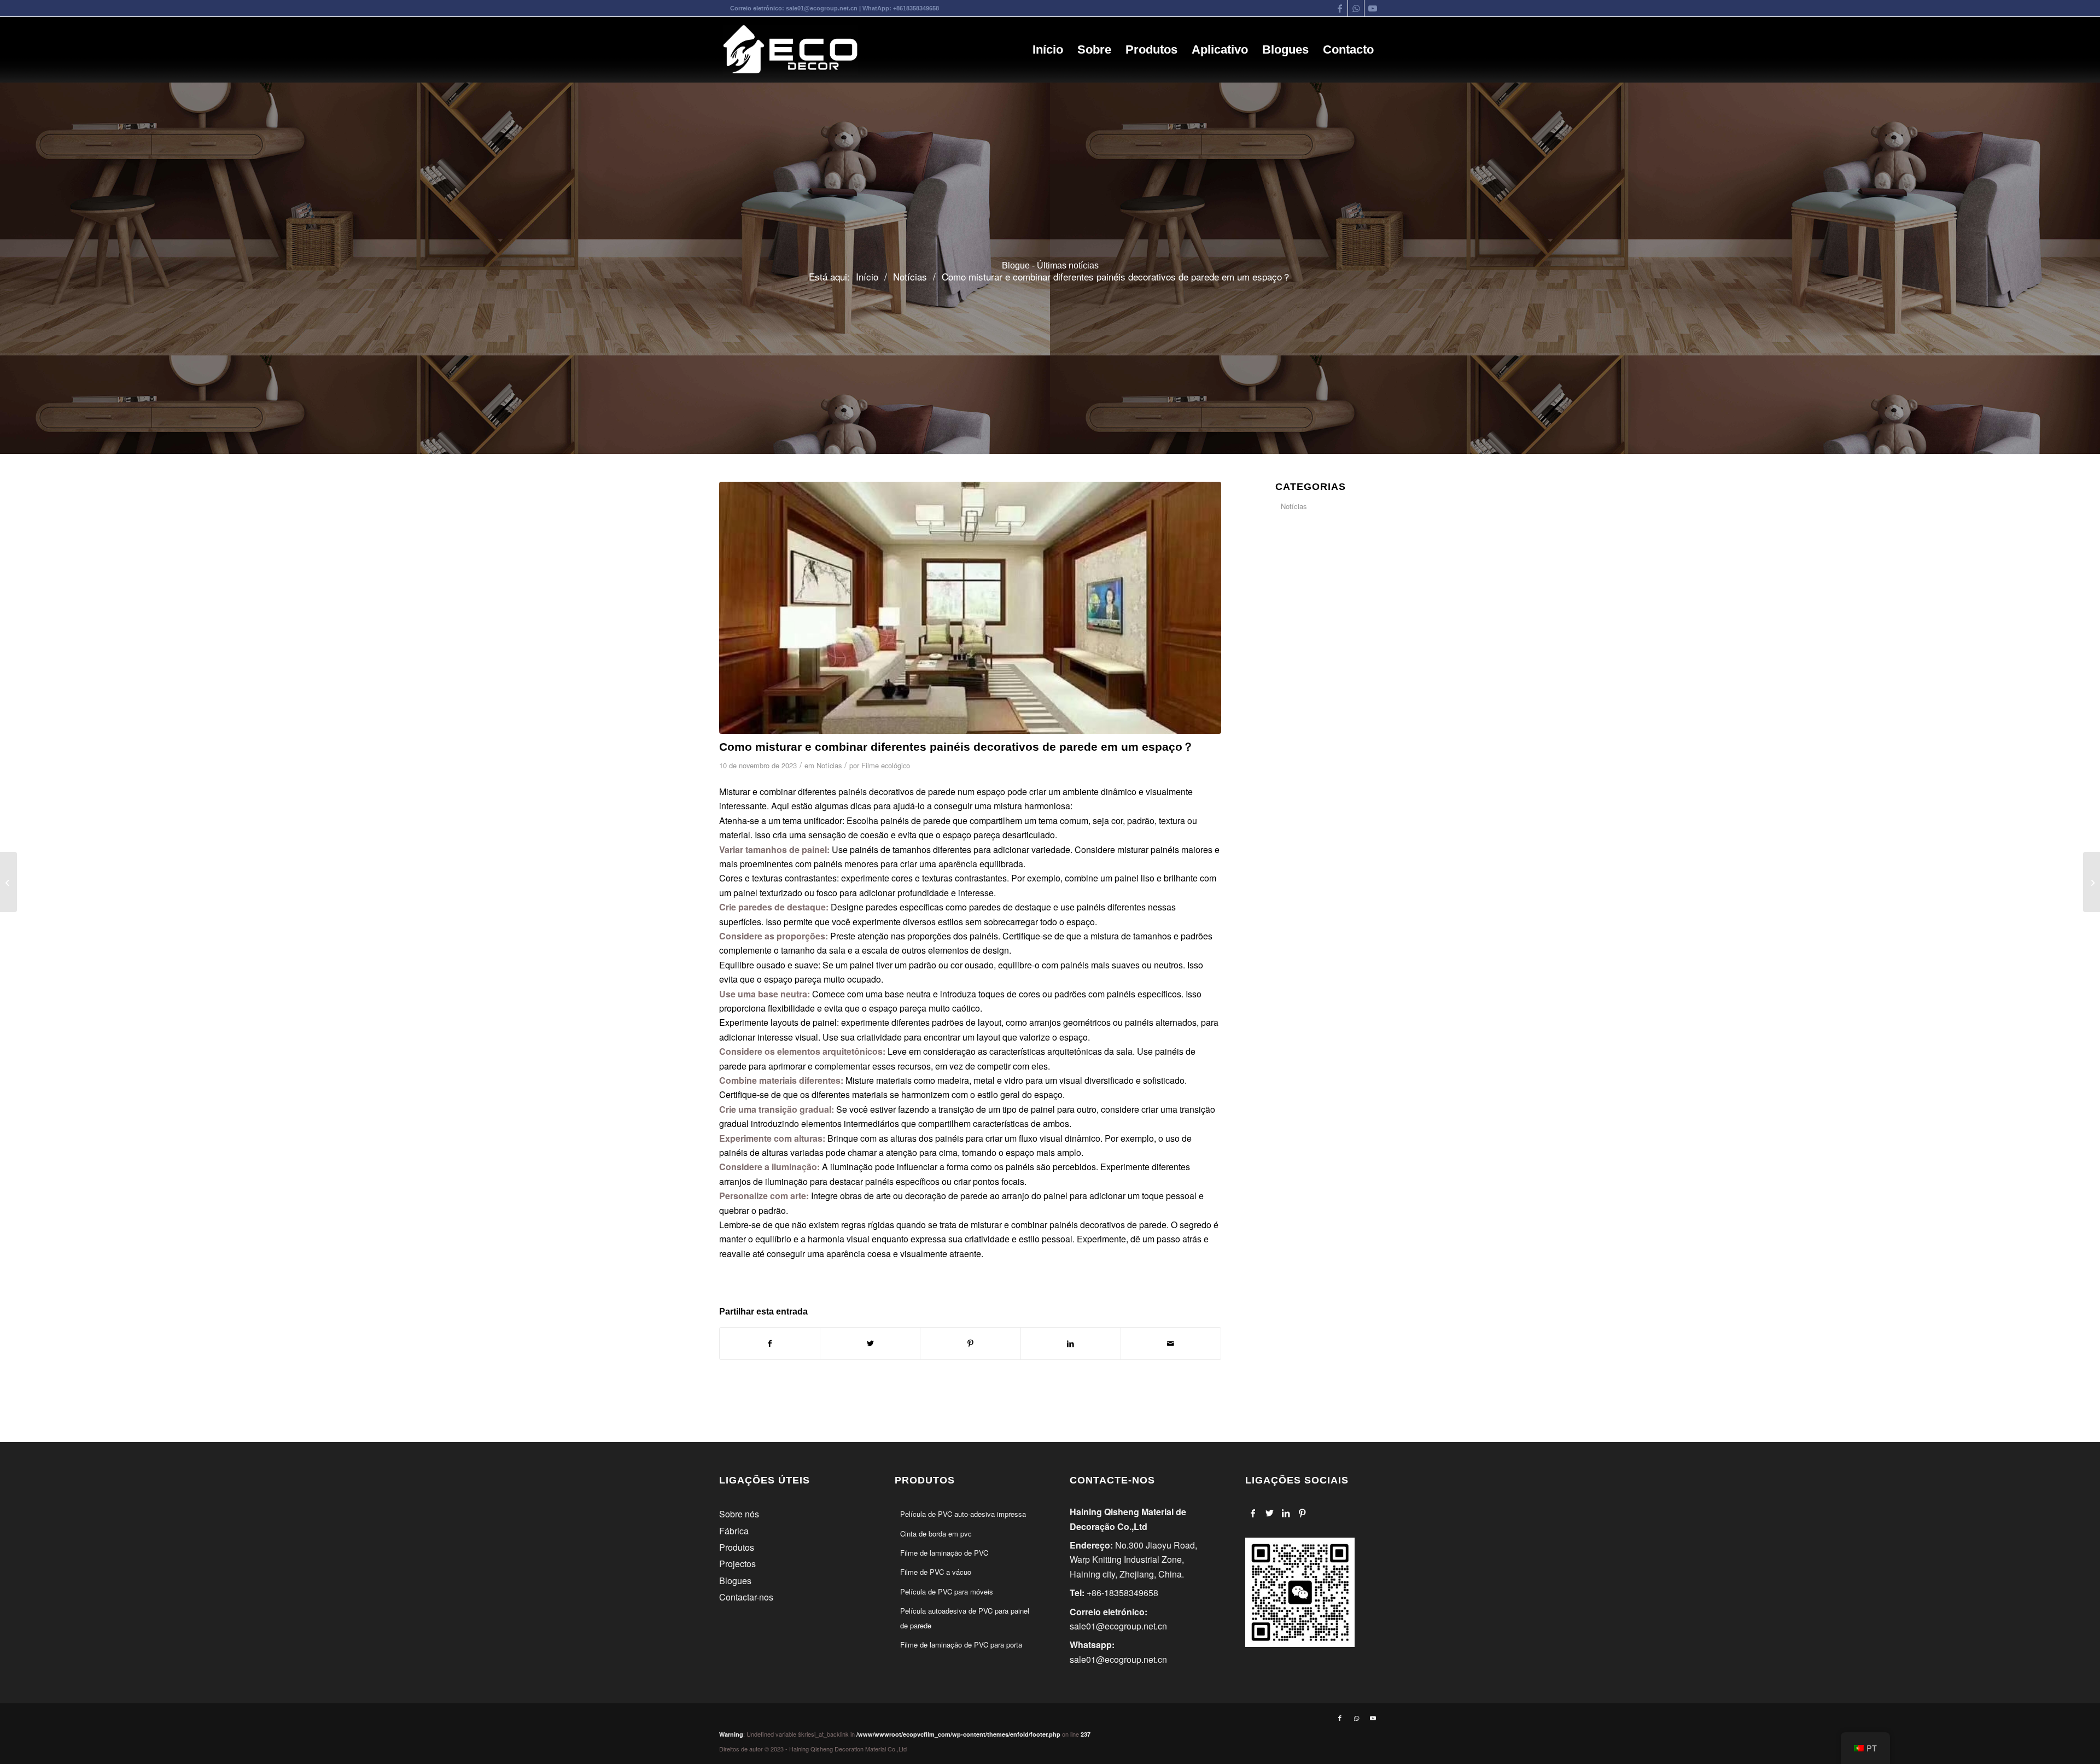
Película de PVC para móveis (947, 1591)
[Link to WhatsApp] (1356, 8)
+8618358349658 (916, 8)
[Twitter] (1270, 1513)
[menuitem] (1048, 50)
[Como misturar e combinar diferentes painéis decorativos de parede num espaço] (970, 608)
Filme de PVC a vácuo (936, 1572)
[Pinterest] (1302, 1513)
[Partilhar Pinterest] (970, 1343)
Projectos (737, 1564)
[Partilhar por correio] (1171, 1343)
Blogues (735, 1581)
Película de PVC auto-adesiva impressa (963, 1514)
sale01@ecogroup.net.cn (822, 8)
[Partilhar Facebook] (770, 1343)
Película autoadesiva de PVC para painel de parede (965, 1618)
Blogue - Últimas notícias (1050, 265)
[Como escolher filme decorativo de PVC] (2092, 882)
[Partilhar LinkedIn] (1071, 1343)
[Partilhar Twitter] (870, 1343)
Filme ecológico (886, 765)
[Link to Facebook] (1340, 8)
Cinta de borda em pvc (936, 1534)
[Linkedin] (1286, 1513)
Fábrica (734, 1531)
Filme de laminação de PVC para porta (961, 1645)
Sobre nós (739, 1514)
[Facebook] (1253, 1513)
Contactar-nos (746, 1597)
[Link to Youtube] (1373, 8)
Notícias (829, 765)
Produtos (737, 1547)
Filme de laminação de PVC (944, 1553)
